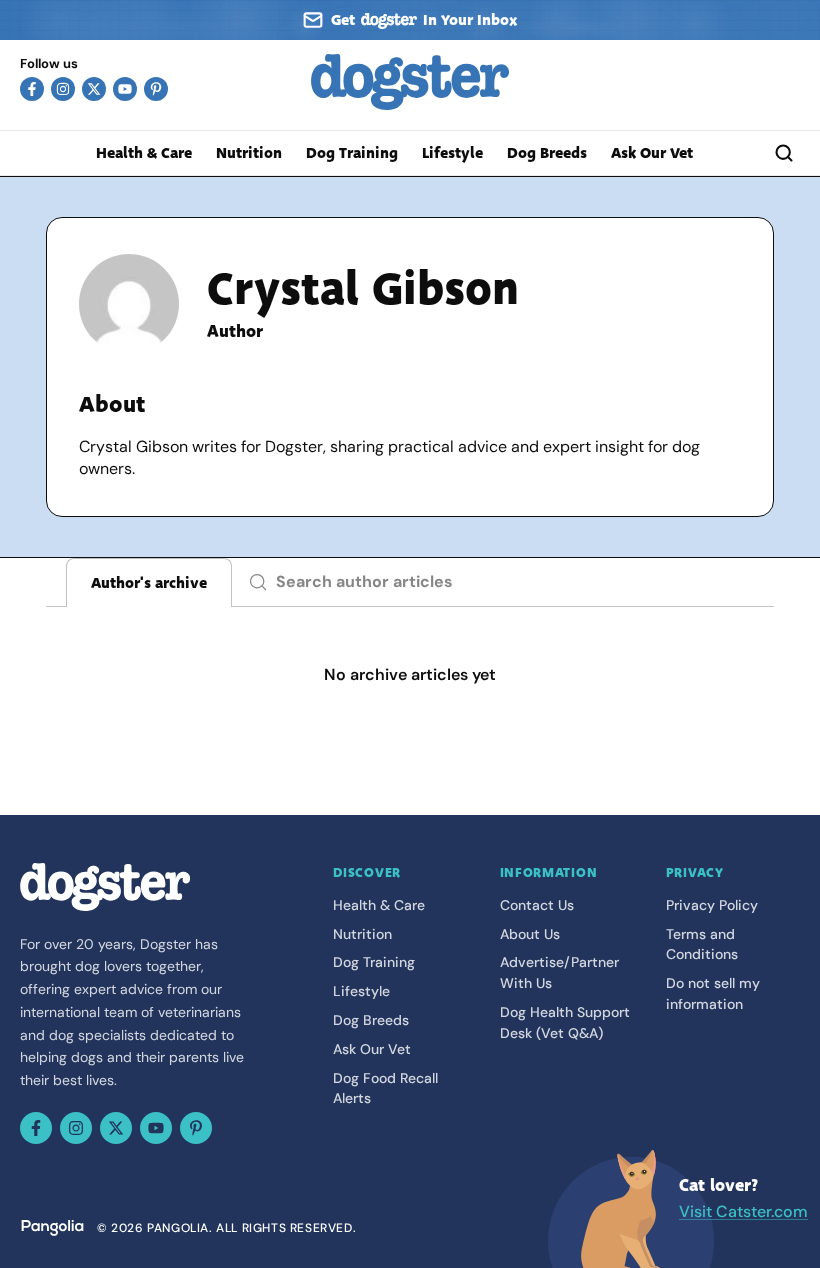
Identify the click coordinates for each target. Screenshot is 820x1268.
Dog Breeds (547, 153)
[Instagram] (63, 89)
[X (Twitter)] (94, 89)
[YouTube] (125, 89)
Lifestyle (452, 153)
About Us (530, 934)
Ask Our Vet (652, 153)
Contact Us (537, 905)
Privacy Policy (712, 905)
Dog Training (352, 153)
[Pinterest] (156, 89)
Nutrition (249, 153)
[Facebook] (32, 89)
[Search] (784, 153)
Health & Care (144, 153)
